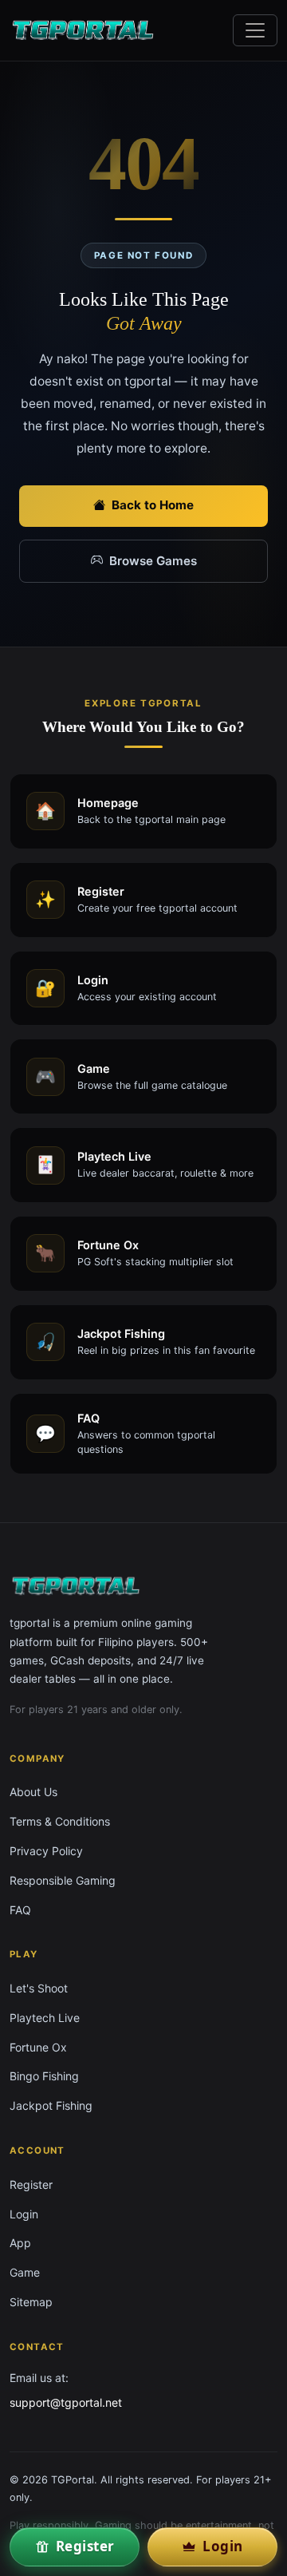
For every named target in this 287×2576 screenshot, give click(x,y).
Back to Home (153, 505)
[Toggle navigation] (255, 30)
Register (31, 2184)
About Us (33, 1792)
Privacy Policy (46, 1851)
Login (24, 2214)
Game (25, 2272)
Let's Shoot (39, 1988)
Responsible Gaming (63, 1880)
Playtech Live (45, 2018)
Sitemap (31, 2302)
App (20, 2243)
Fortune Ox (38, 2047)
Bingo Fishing (44, 2076)
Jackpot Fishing (51, 2105)
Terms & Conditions (60, 1821)
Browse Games (153, 561)
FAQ (20, 1910)
